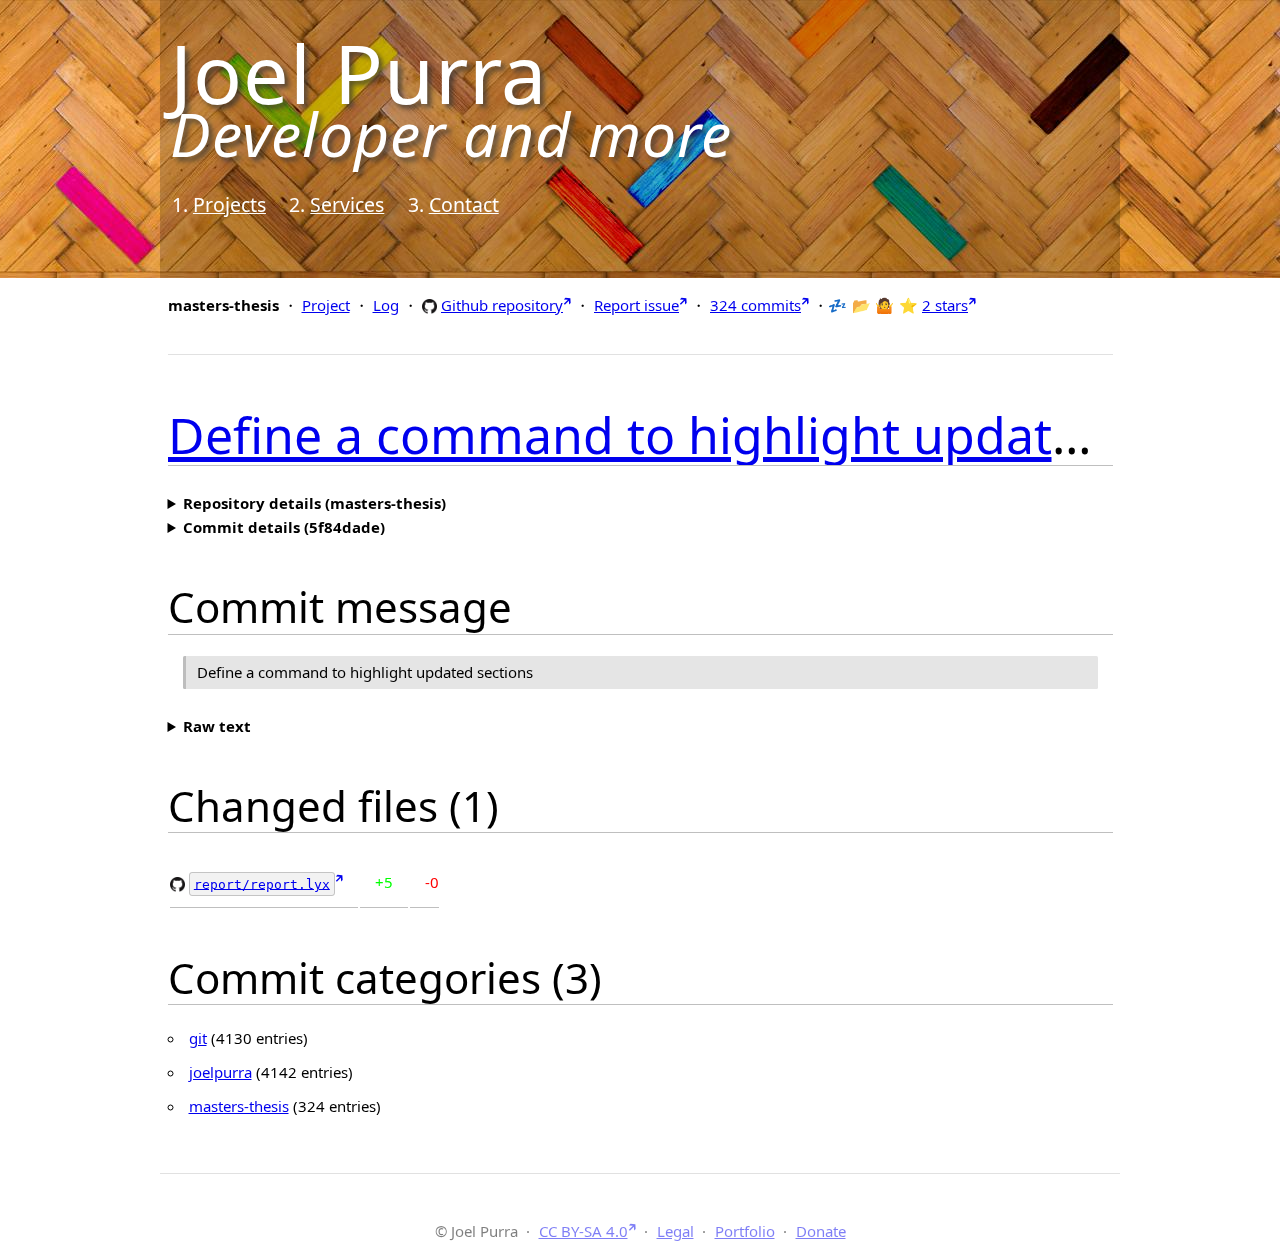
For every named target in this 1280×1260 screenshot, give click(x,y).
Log (386, 305)
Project (326, 305)
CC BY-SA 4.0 (583, 1231)
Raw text (217, 726)
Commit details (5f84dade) (284, 527)
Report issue (636, 305)
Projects (229, 204)
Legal (675, 1231)
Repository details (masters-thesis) (314, 503)
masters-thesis (239, 1106)
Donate (821, 1231)
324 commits (755, 305)
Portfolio (745, 1231)
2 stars (945, 305)
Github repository (502, 304)
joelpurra (220, 1072)
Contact (464, 204)
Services (347, 204)
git (198, 1038)
